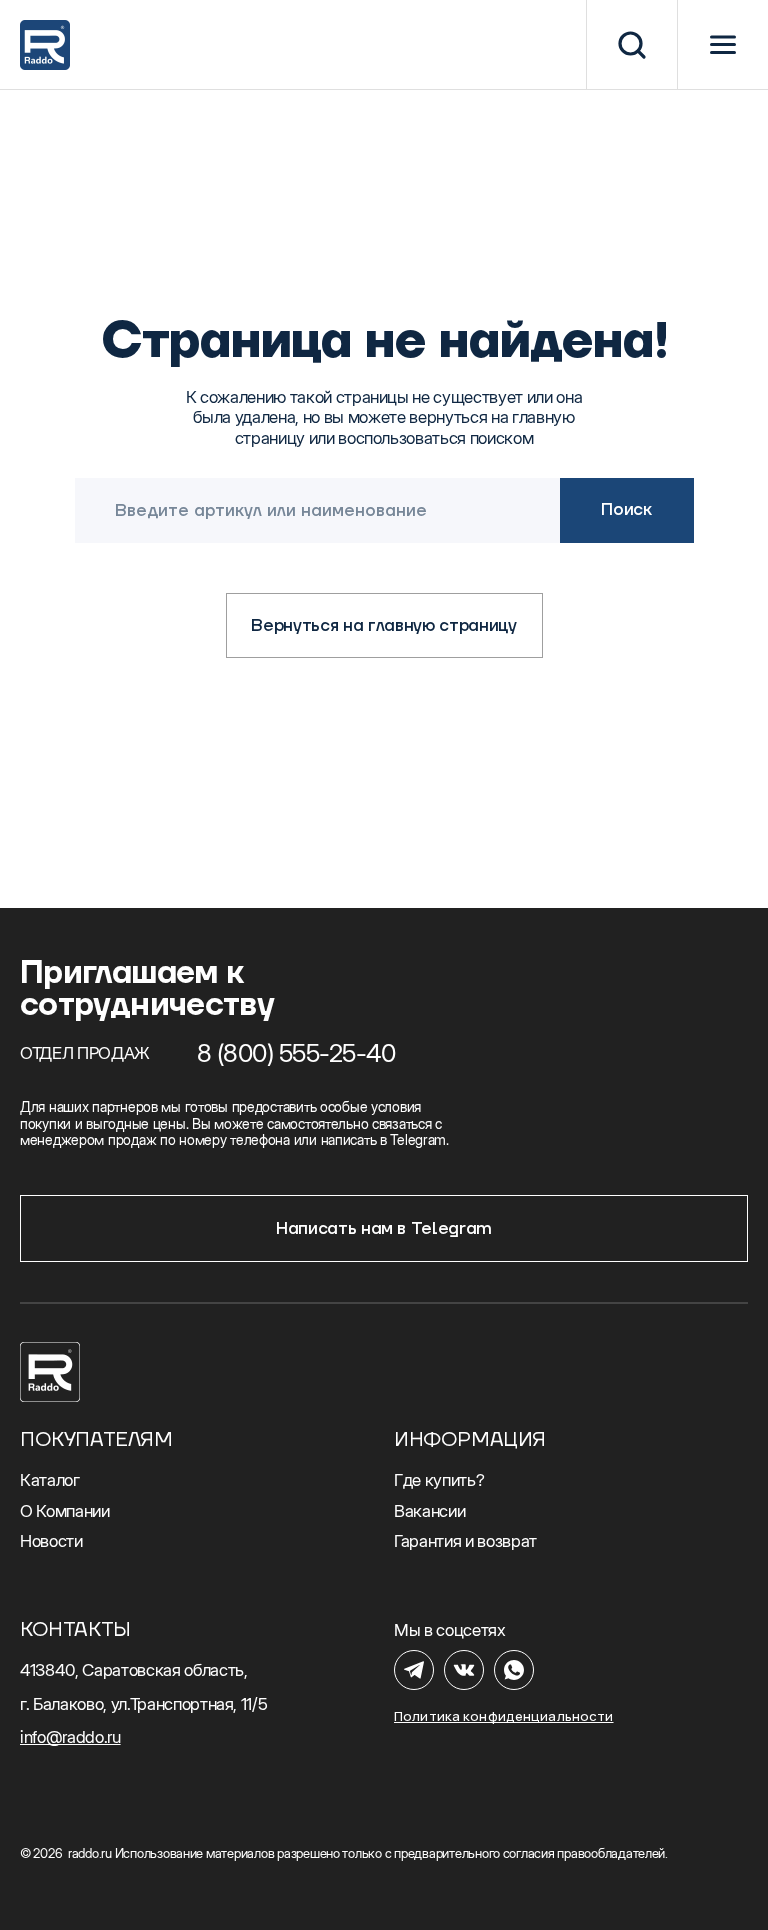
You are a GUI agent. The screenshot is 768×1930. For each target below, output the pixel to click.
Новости (51, 1541)
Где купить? (439, 1480)
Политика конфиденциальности (504, 1716)
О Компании (65, 1511)
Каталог (50, 1480)
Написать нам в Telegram (384, 1229)
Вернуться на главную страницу (383, 626)
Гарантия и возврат (465, 1541)
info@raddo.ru (70, 1737)
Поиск (626, 510)
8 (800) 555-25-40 (296, 1053)
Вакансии (429, 1511)
